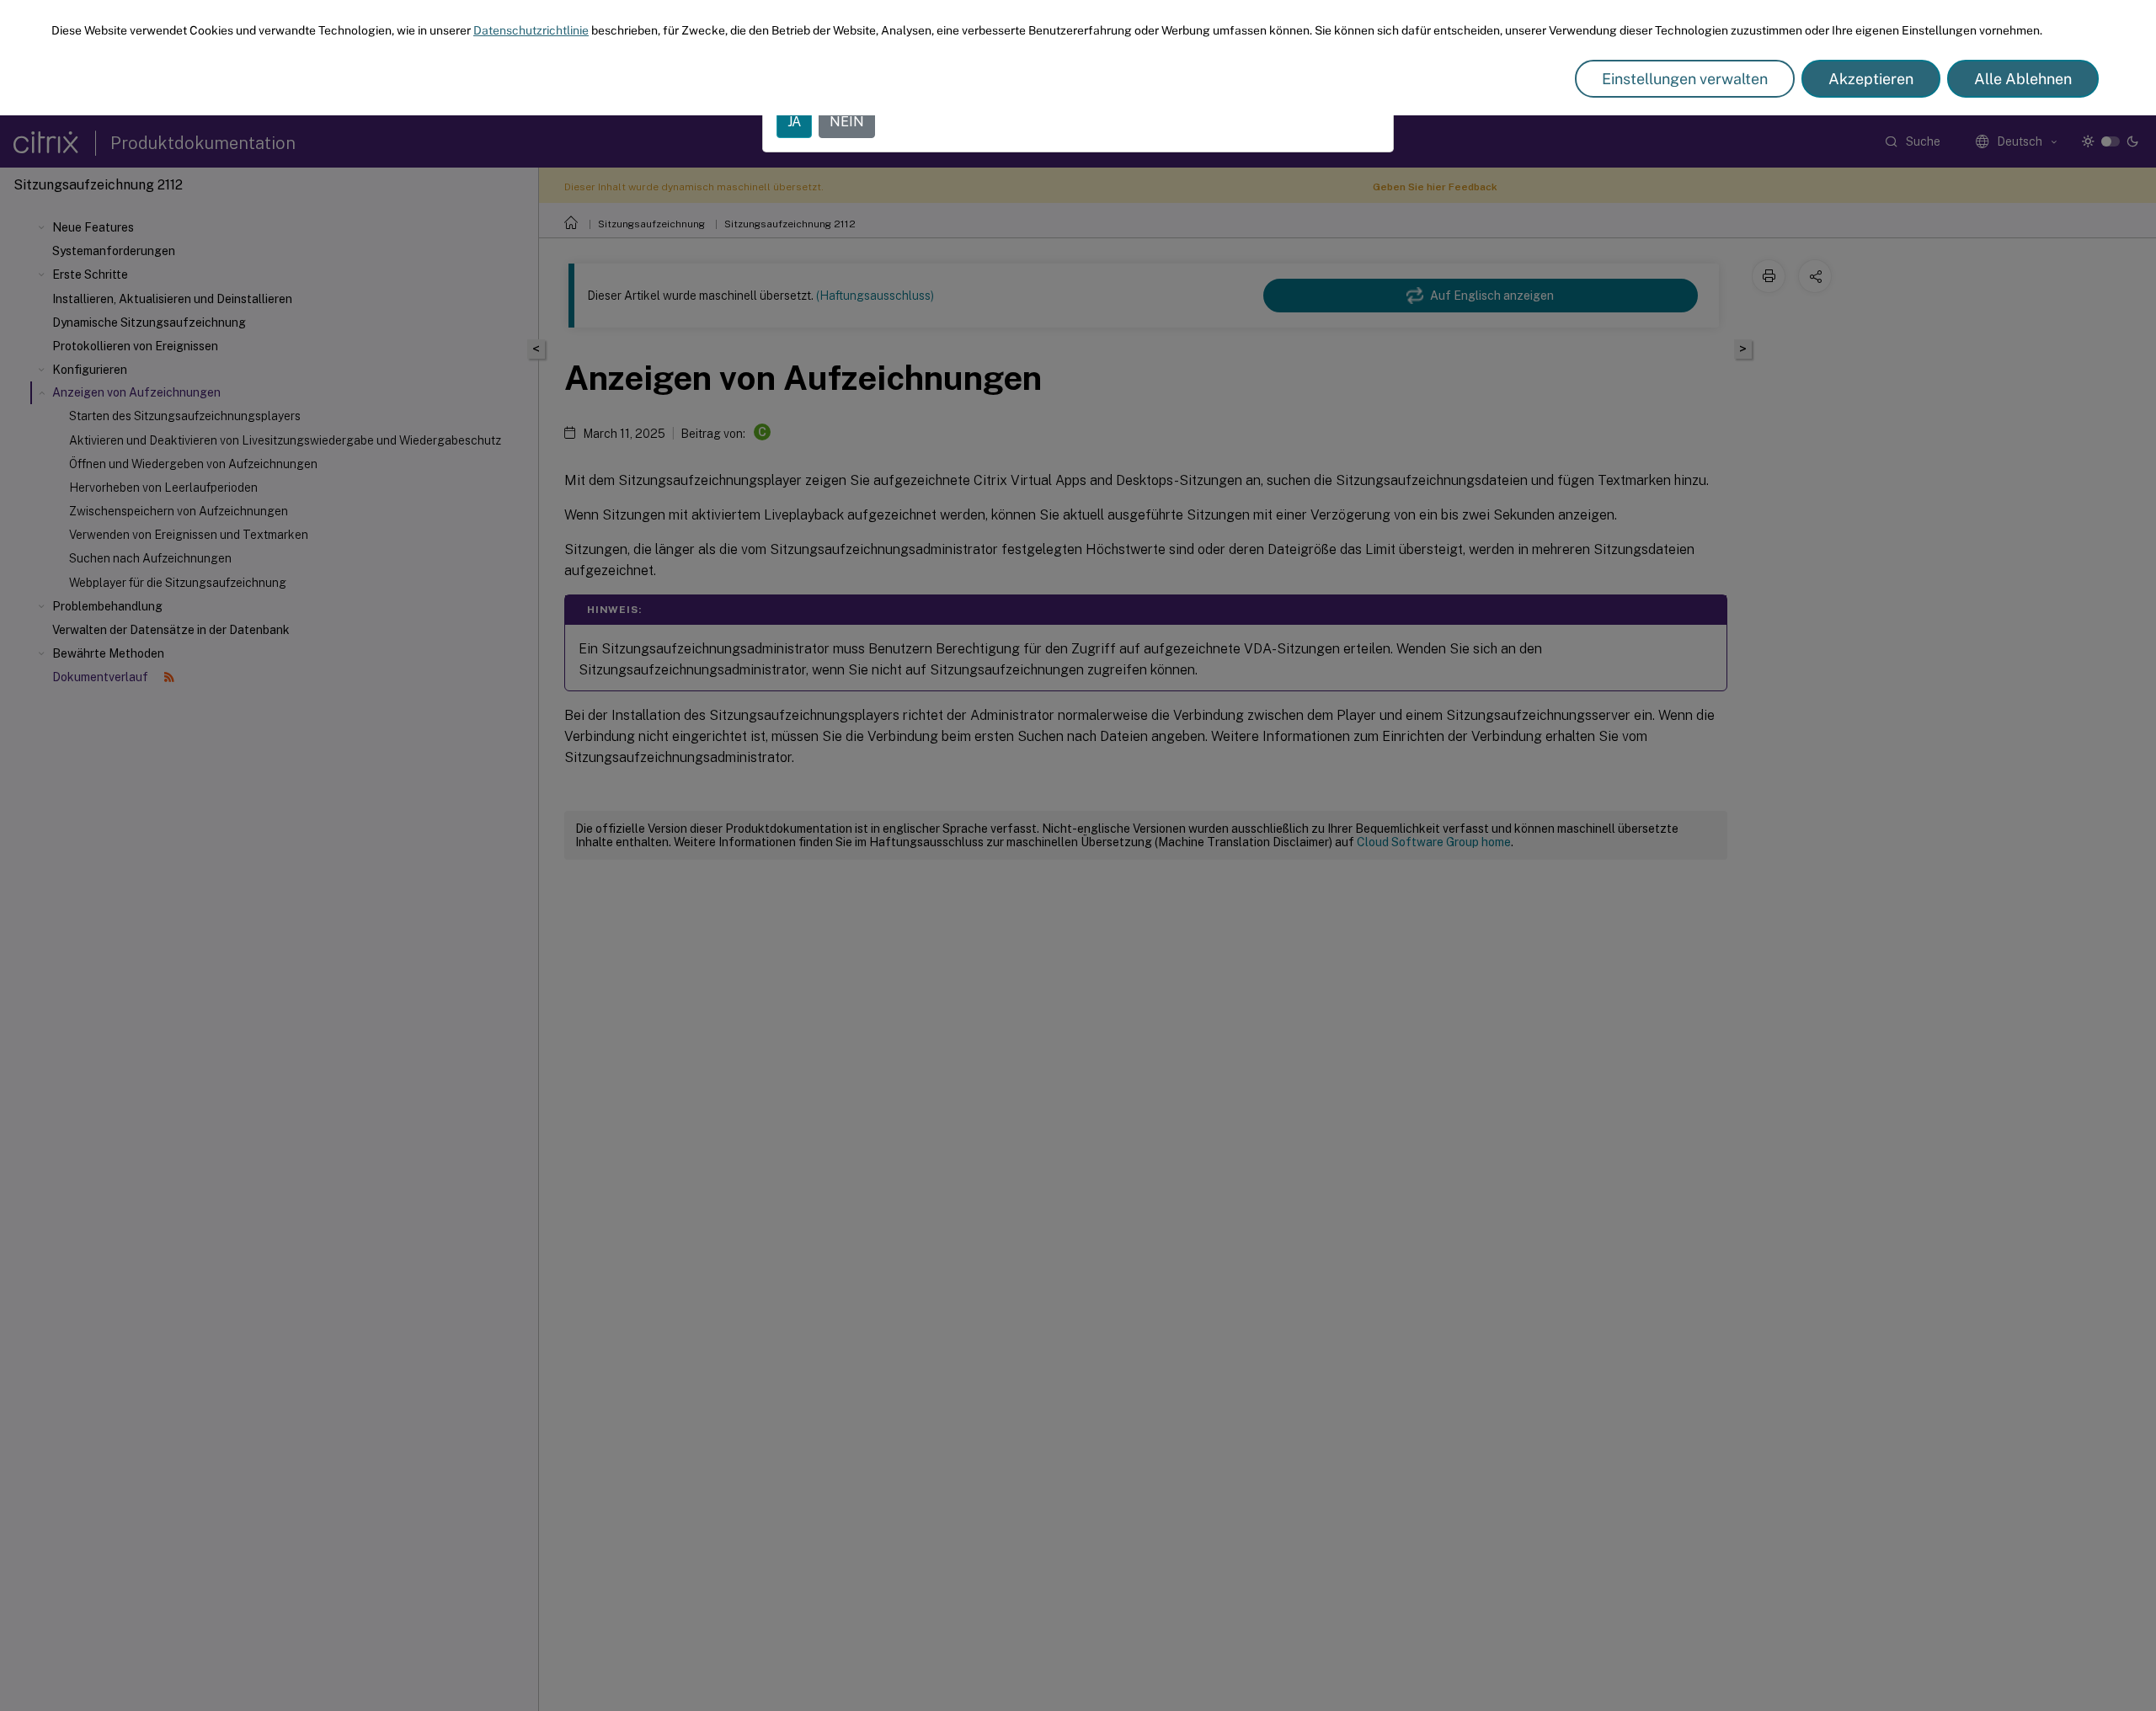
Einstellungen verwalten (1685, 79)
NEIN (847, 122)
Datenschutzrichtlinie (531, 30)
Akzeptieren (1871, 79)
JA (794, 122)
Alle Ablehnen (2023, 79)
